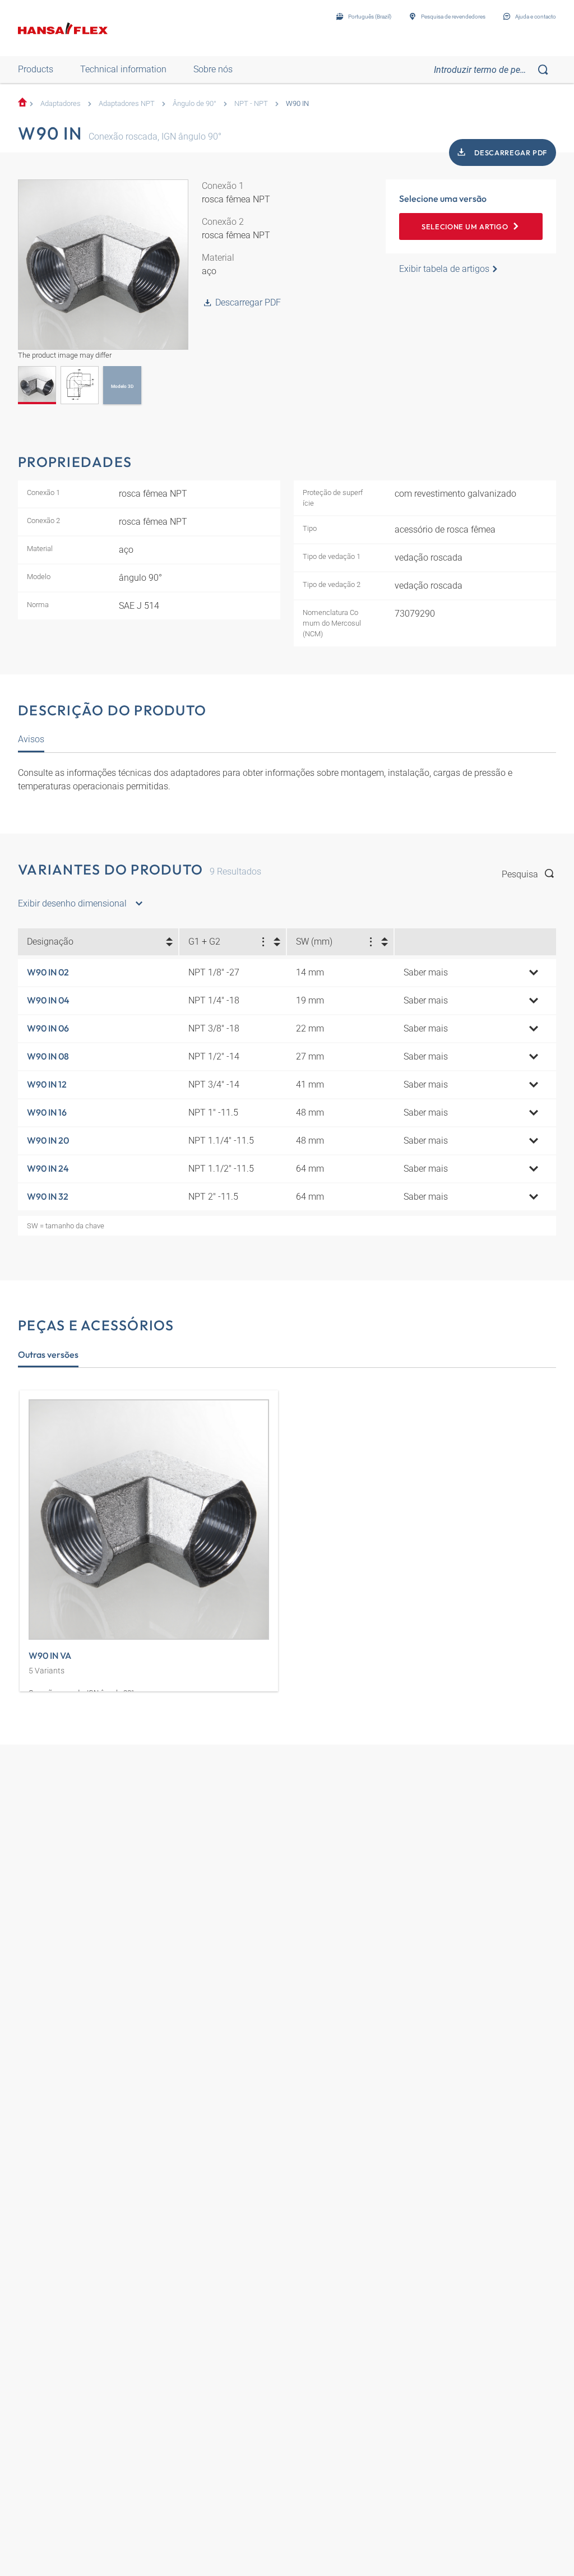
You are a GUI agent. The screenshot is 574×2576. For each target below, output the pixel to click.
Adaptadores (61, 103)
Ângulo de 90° (195, 103)
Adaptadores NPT (127, 103)
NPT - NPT (251, 103)
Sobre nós (213, 69)
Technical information (123, 69)
